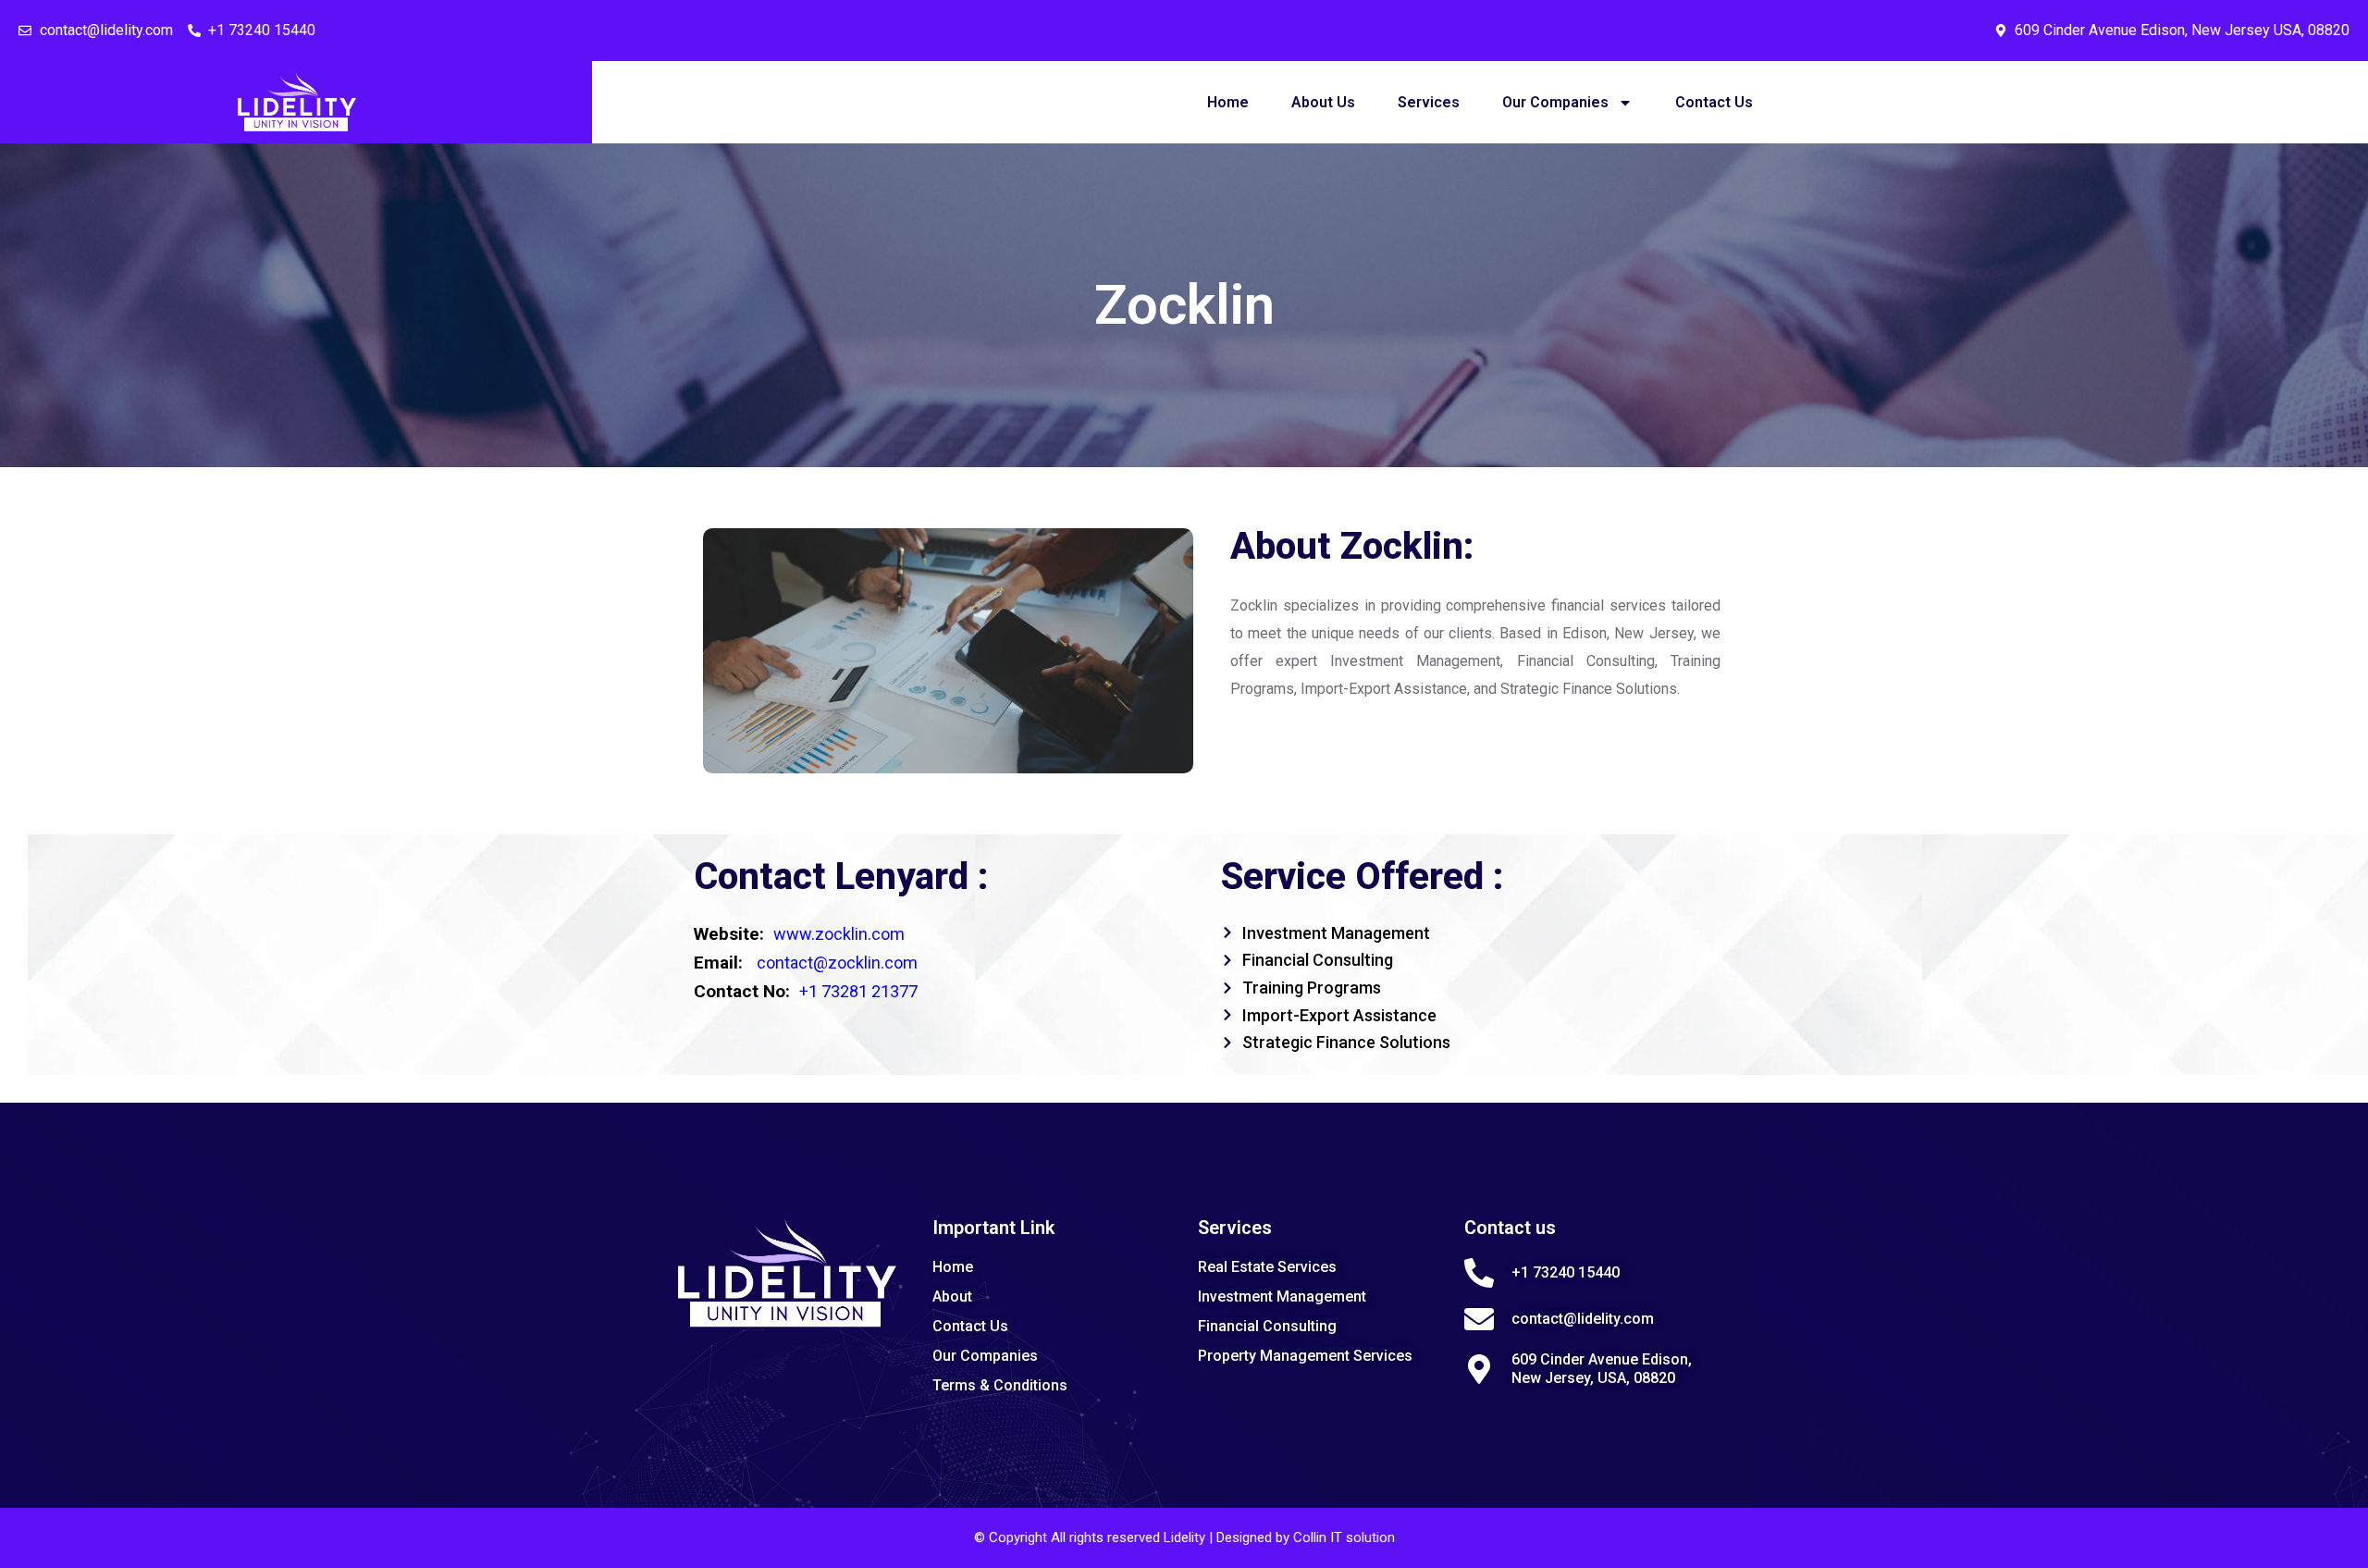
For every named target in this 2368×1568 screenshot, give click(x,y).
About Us (1323, 102)
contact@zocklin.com (837, 963)
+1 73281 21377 (858, 991)
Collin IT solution (1344, 1537)
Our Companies (1555, 102)
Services (1429, 102)
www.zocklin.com (839, 934)
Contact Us (1714, 102)
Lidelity (1186, 1537)
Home (1228, 102)
